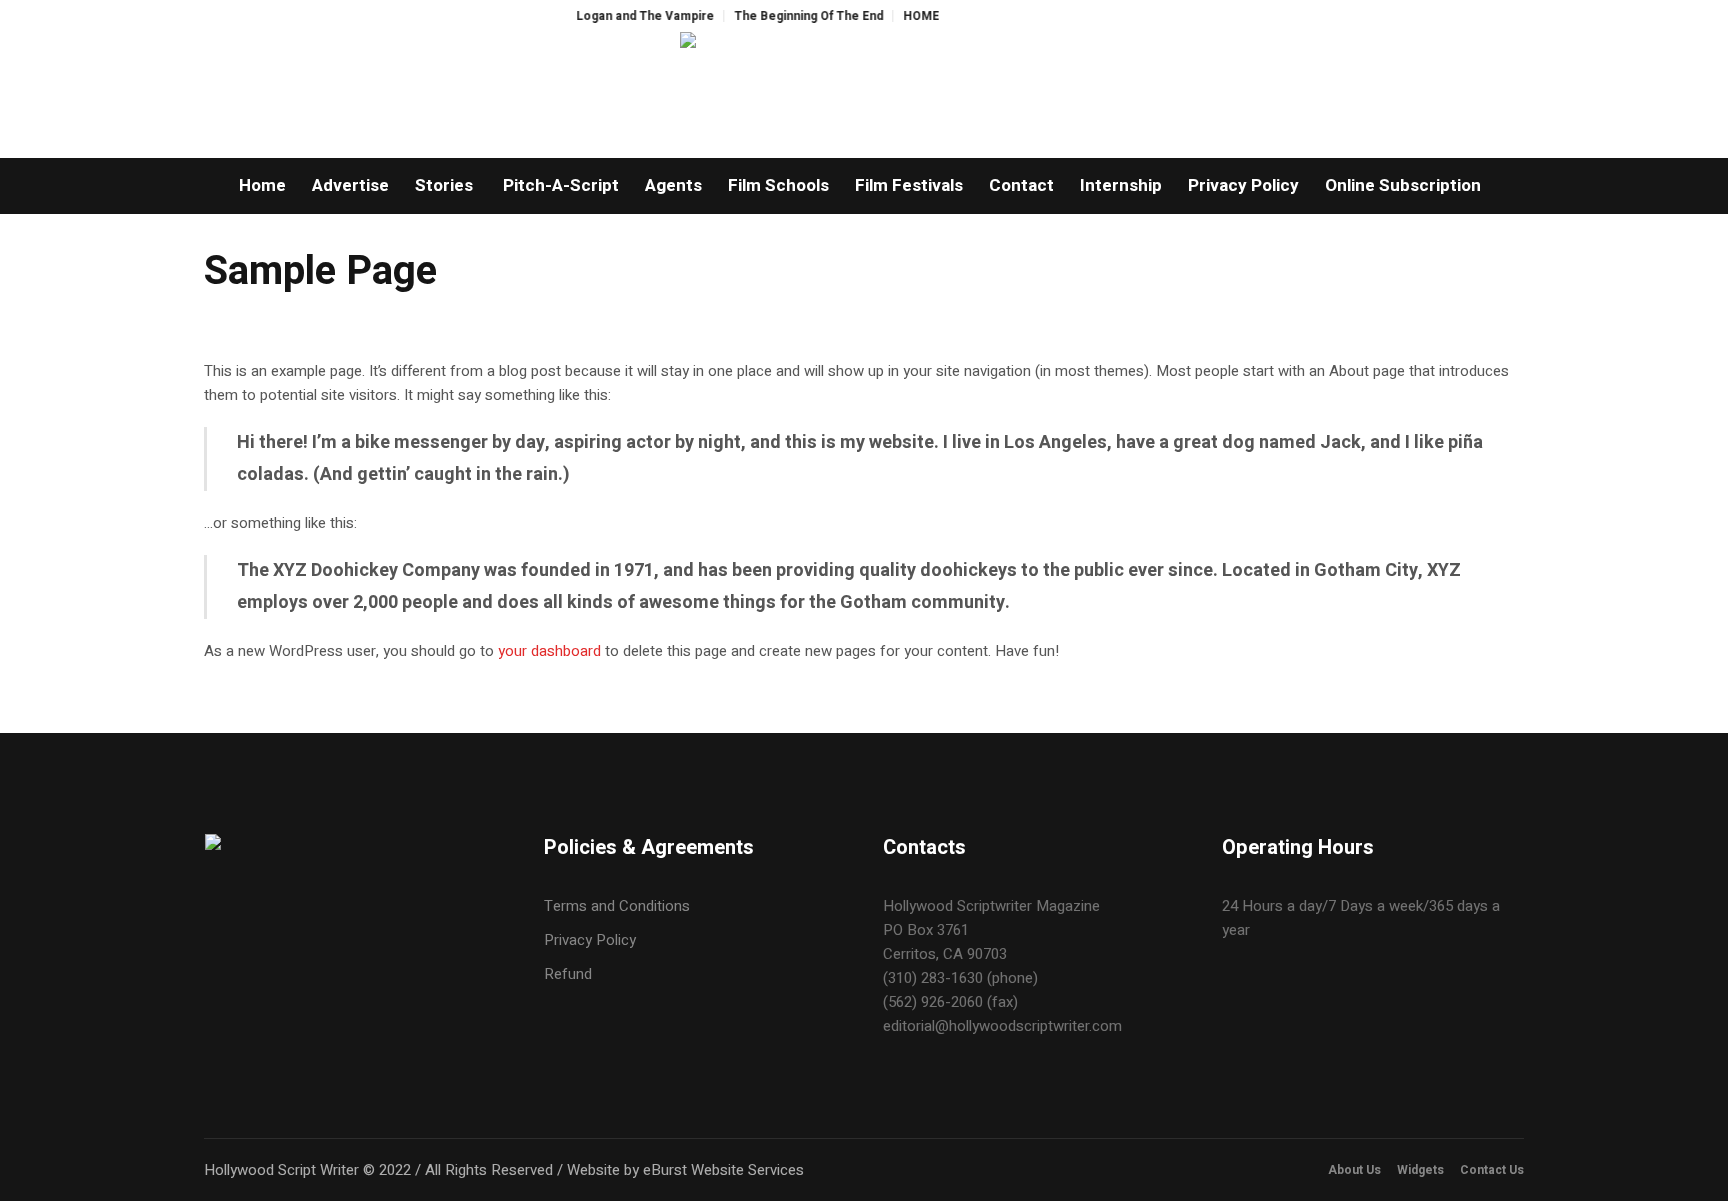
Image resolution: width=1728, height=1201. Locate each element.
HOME (902, 16)
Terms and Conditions (617, 906)
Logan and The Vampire (626, 16)
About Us (1354, 1170)
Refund (568, 974)
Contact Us (1492, 1170)
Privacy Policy (590, 940)
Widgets (1420, 1170)
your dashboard (549, 651)
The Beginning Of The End (789, 16)
